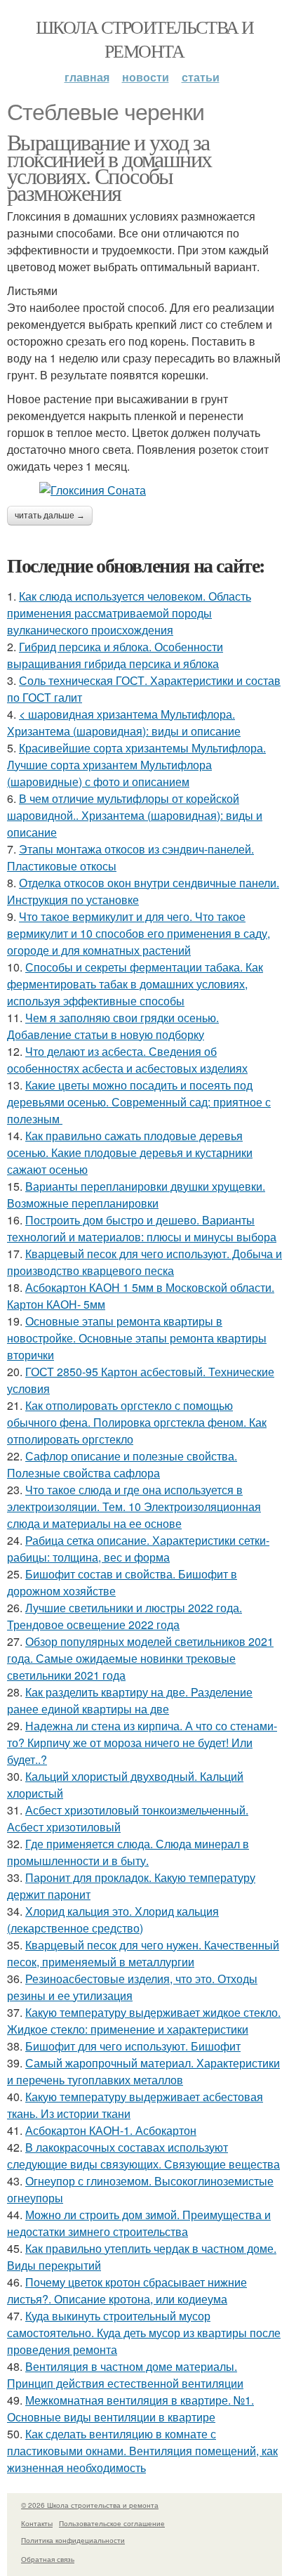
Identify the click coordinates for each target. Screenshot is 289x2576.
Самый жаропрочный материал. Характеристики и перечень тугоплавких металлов (143, 2071)
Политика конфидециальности (73, 2540)
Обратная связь (48, 2559)
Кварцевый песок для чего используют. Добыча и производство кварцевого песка (144, 1262)
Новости (146, 77)
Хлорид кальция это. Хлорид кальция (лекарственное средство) (113, 1920)
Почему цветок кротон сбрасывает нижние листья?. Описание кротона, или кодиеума (127, 2290)
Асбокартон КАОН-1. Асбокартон (111, 2130)
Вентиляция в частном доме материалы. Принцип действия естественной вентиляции (125, 2375)
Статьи (201, 77)
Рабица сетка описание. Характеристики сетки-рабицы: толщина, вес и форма (138, 1549)
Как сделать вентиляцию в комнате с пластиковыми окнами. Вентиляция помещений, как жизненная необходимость (142, 2451)
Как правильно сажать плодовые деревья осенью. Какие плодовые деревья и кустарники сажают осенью (130, 1152)
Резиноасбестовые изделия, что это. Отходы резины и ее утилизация (132, 1987)
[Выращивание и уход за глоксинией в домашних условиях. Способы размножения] (144, 490)
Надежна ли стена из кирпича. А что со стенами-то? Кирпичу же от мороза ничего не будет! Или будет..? (142, 1743)
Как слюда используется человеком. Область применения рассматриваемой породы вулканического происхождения (129, 613)
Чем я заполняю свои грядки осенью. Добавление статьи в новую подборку (113, 1026)
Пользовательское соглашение (112, 2523)
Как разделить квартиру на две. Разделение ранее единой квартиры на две (130, 1700)
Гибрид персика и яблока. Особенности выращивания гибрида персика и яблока (115, 655)
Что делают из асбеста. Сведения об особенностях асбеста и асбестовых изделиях (127, 1060)
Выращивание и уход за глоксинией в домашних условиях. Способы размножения (109, 167)
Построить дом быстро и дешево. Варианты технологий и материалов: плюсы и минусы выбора (142, 1228)
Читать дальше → (50, 516)
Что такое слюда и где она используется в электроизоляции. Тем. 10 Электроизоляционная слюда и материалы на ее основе (134, 1506)
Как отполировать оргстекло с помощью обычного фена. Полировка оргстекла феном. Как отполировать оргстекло (137, 1422)
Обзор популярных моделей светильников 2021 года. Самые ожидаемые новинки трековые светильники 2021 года (140, 1658)
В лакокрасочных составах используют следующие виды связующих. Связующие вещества (143, 2156)
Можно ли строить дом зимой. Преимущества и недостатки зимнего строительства (139, 2223)
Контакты (37, 2523)
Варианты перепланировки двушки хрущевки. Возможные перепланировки (136, 1195)
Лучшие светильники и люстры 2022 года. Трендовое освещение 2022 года (125, 1616)
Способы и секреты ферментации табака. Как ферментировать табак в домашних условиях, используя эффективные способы (135, 984)
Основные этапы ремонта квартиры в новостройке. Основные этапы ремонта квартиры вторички (137, 1338)
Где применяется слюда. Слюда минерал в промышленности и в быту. (128, 1852)
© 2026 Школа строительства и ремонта (90, 2505)
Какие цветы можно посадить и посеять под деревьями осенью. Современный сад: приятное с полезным (139, 1102)
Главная (87, 77)
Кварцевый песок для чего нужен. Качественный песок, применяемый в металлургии (143, 1953)
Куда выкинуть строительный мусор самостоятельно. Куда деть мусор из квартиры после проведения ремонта (144, 2333)
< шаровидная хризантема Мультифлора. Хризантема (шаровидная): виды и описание (124, 723)
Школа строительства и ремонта (144, 39)
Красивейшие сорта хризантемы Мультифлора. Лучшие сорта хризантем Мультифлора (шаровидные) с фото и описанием (136, 765)
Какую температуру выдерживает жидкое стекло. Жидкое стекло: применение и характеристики (144, 2021)
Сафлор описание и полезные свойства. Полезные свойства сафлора (122, 1464)
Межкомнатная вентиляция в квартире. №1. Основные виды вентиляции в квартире (130, 2408)
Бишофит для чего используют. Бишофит (133, 2046)
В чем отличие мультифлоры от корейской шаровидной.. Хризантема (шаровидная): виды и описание (135, 815)
